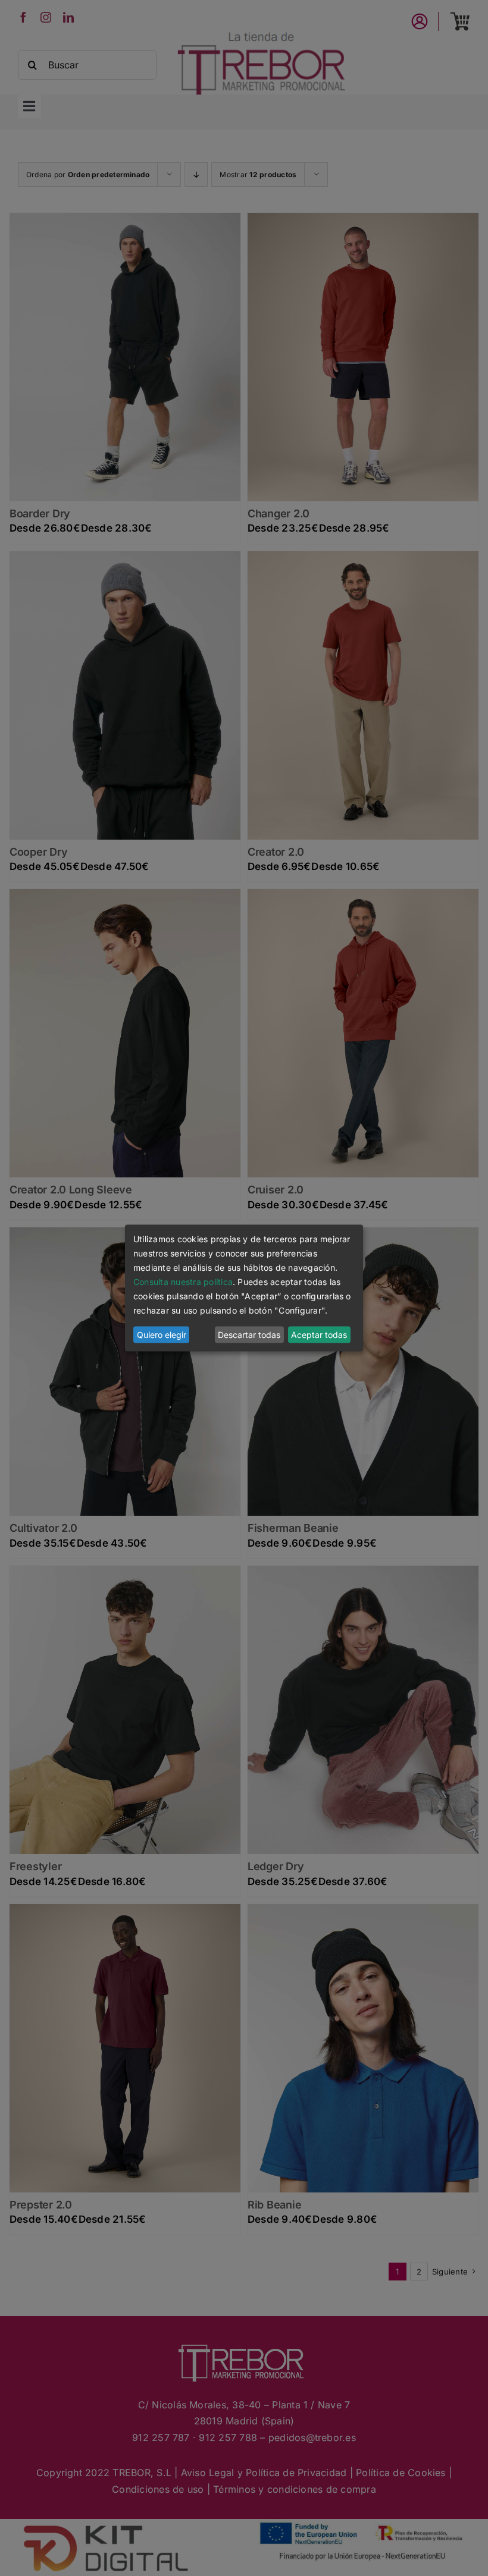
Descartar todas (249, 1335)
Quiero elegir (162, 1335)
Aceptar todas (319, 1335)
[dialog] (244, 1288)
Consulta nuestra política (183, 1282)
